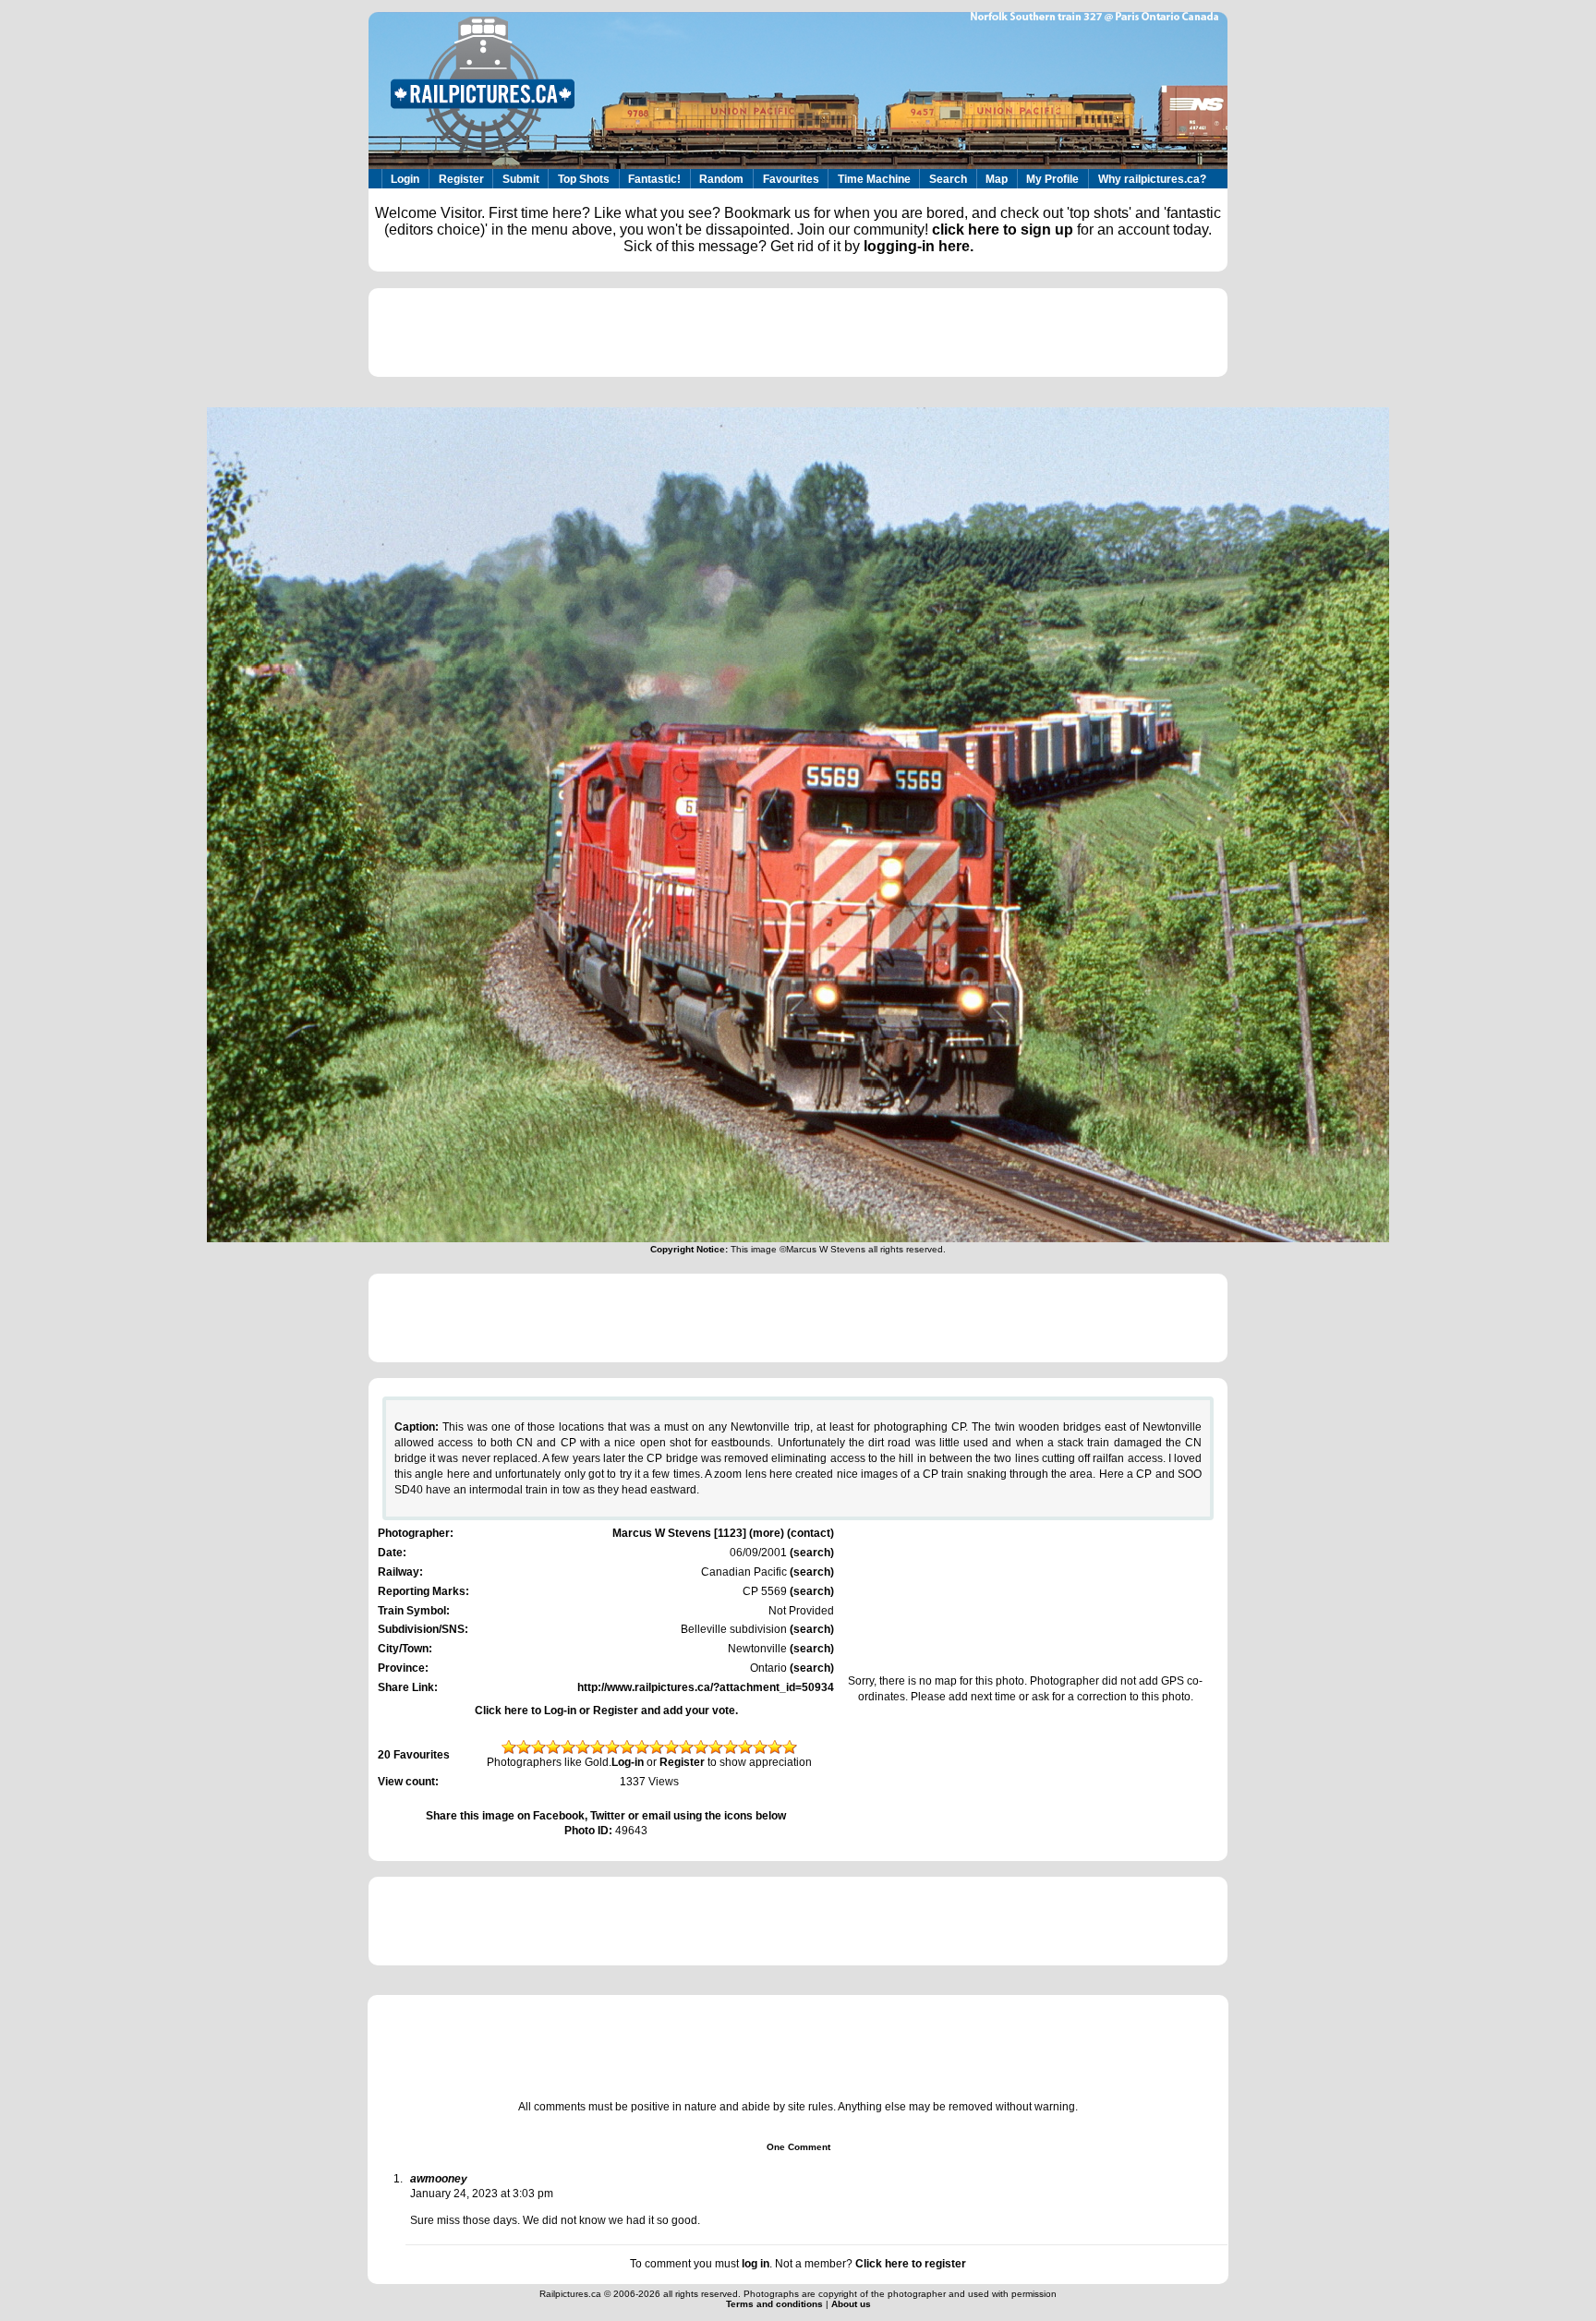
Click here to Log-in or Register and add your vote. (606, 1711)
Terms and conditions (776, 2304)
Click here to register (911, 2264)
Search (948, 179)
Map (997, 179)
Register (461, 179)
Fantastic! (654, 179)
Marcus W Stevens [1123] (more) (698, 1533)
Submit (521, 179)
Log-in (628, 1762)
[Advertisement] (798, 332)
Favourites (791, 179)
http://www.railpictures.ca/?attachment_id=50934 (706, 1687)
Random (721, 179)
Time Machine (874, 179)
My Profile (1052, 179)
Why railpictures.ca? (1152, 179)
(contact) (810, 1533)
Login (405, 179)
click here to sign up (1003, 230)
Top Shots (584, 179)
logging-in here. (919, 246)
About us (851, 2304)
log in (756, 2264)
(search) (810, 1553)
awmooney (439, 2179)
